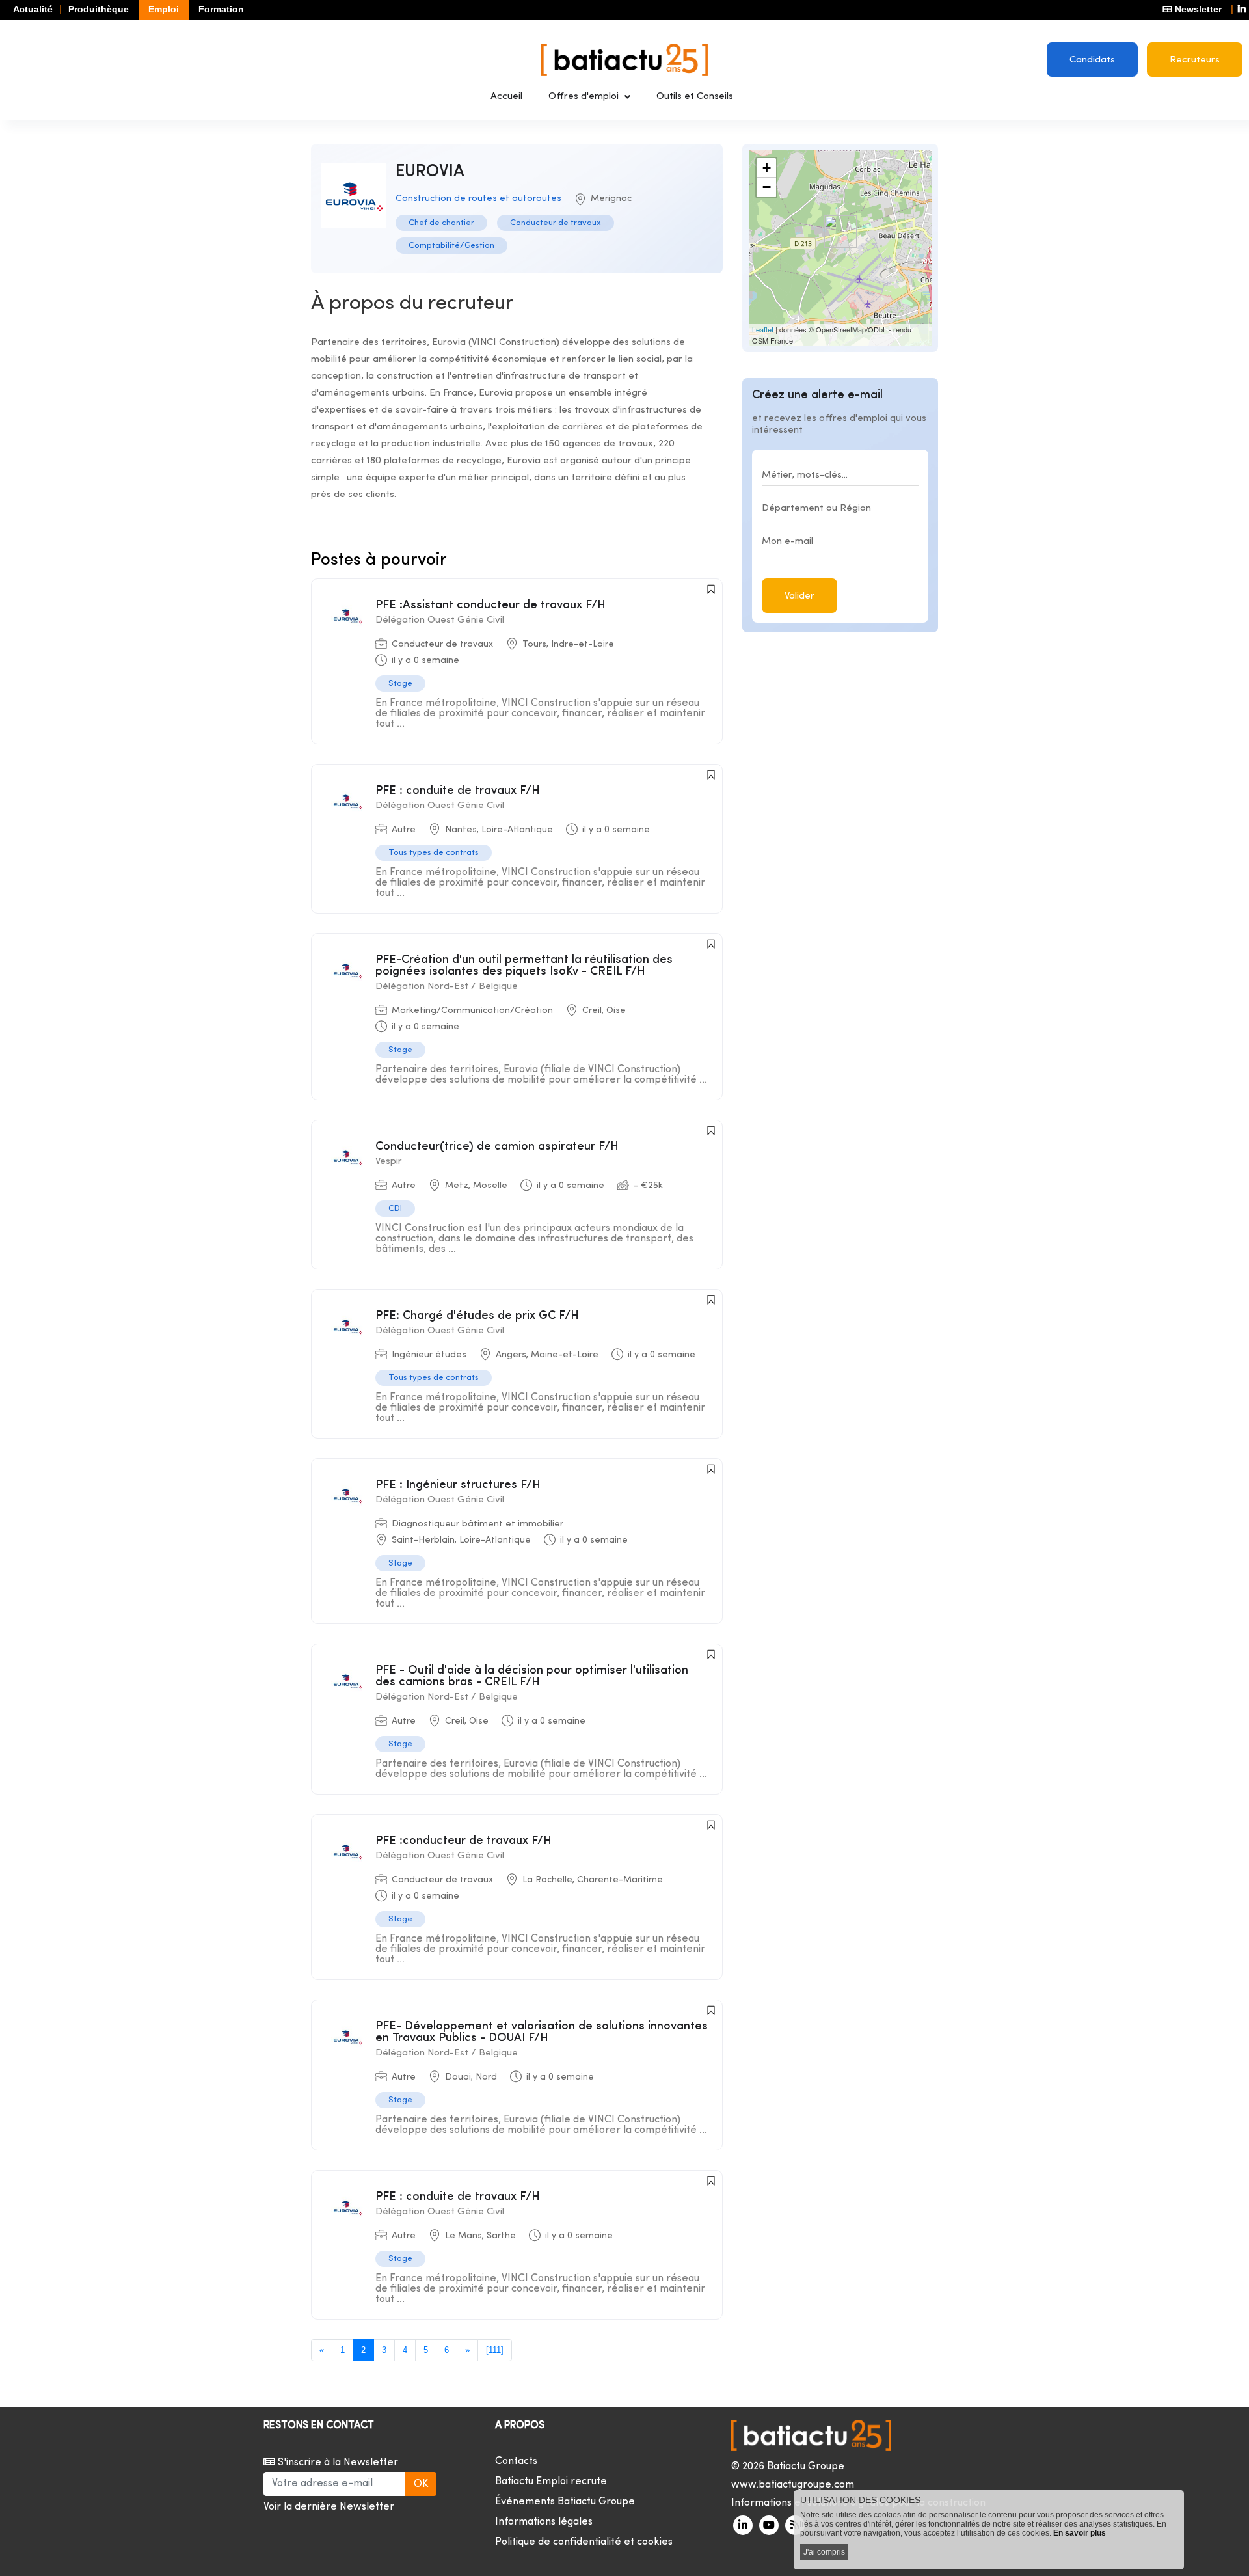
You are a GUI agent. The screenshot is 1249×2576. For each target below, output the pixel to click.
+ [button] (767, 168)
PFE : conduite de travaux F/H (458, 791)
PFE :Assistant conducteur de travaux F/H (490, 605)
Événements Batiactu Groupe (565, 2502)
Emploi (164, 9)
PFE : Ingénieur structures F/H (458, 1485)
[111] (495, 2350)
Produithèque (99, 9)
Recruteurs (1195, 60)
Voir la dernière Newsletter (329, 2507)
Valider (799, 596)
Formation (221, 9)
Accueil (506, 97)
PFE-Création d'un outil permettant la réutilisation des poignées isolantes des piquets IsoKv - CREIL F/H (524, 966)
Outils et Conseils (695, 97)
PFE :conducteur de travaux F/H (463, 1841)
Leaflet (763, 329)
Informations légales (544, 2522)
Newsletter (1197, 9)
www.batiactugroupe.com (793, 2485)
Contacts (516, 2461)
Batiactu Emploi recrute (551, 2482)
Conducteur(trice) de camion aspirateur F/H (497, 1147)
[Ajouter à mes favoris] (711, 590)
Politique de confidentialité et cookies (584, 2542)
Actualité (33, 9)
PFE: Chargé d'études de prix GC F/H (477, 1316)
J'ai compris (824, 2552)
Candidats (1092, 60)
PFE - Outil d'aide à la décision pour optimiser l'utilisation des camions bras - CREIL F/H (532, 1676)
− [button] (767, 187)
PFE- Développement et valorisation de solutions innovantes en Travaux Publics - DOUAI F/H (542, 2032)
